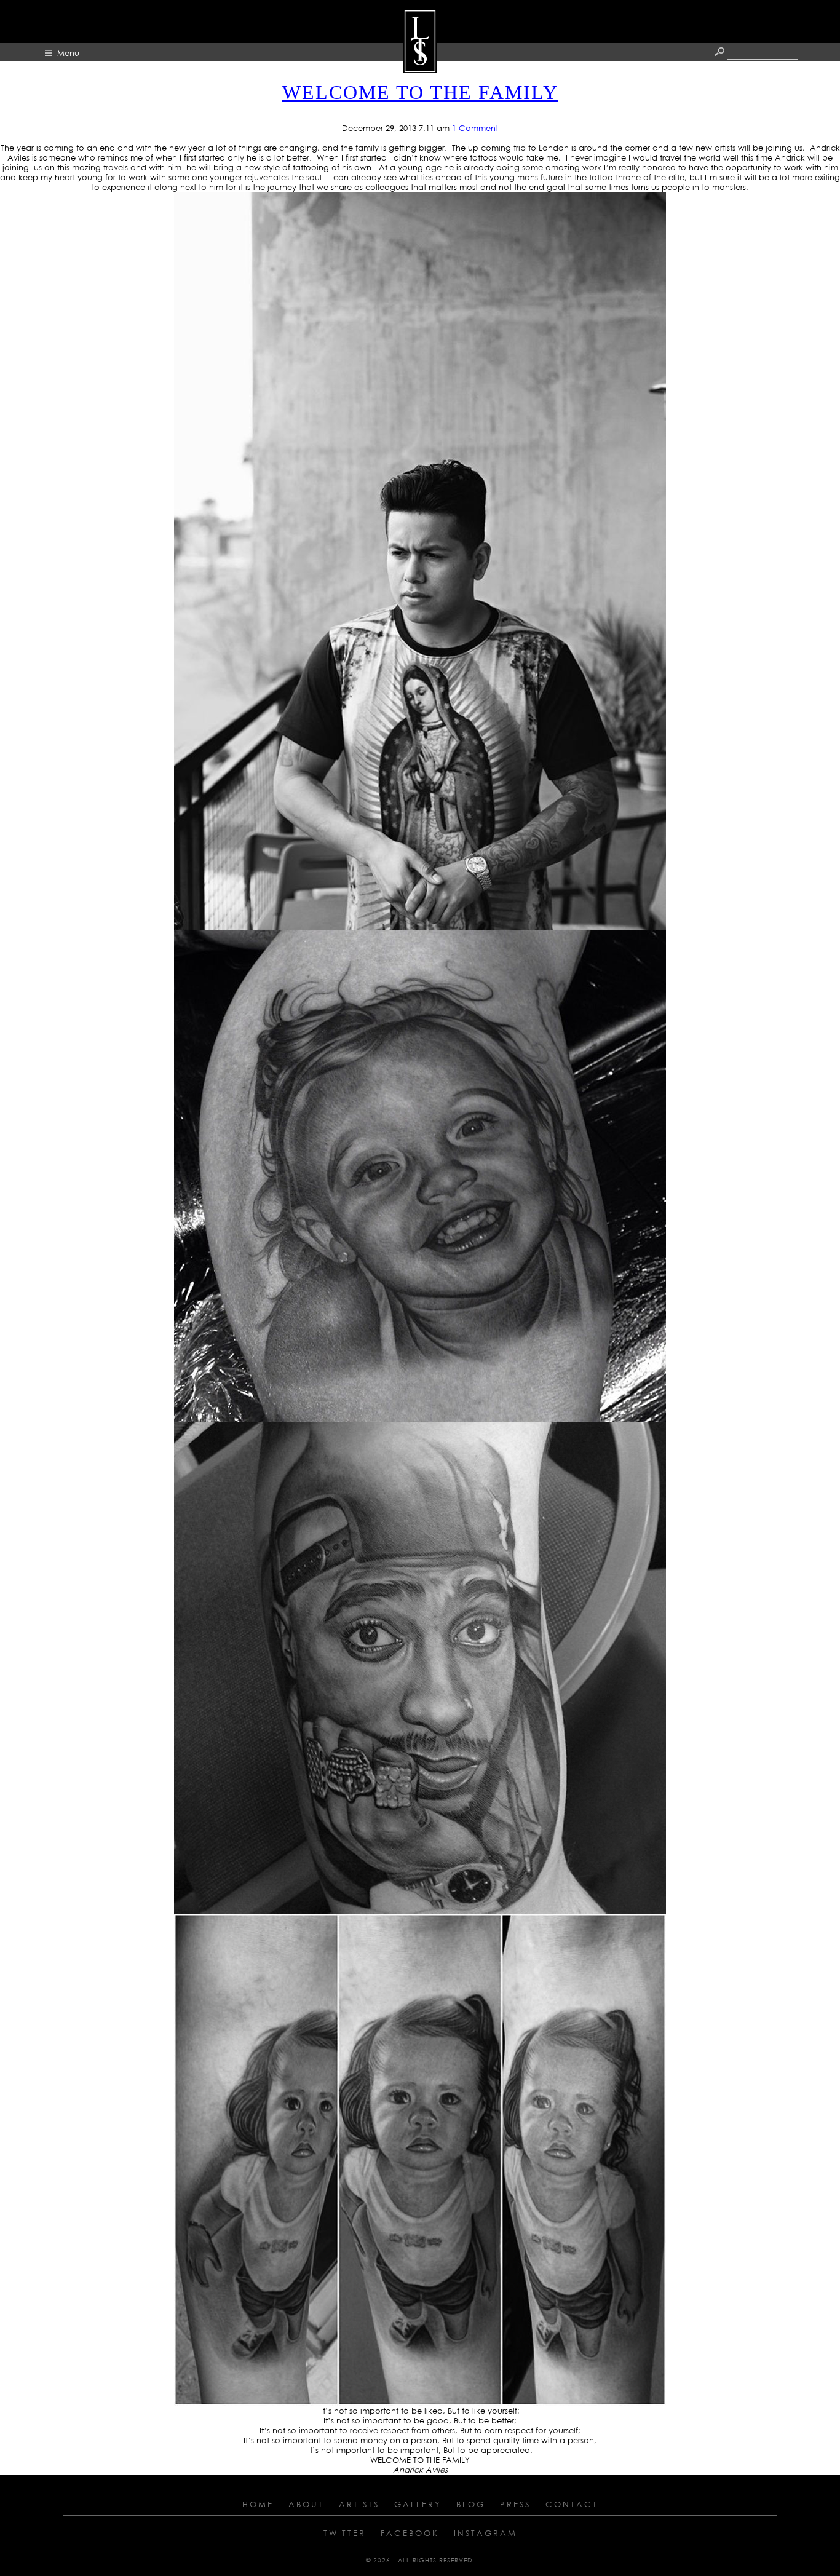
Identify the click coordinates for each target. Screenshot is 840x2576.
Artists (359, 2504)
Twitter (345, 2533)
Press (515, 2504)
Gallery (418, 2504)
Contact (572, 2504)
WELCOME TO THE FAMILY (420, 92)
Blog (471, 2504)
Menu (68, 53)
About (306, 2504)
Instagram (485, 2533)
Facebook (410, 2533)
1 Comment (475, 128)
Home (258, 2504)
